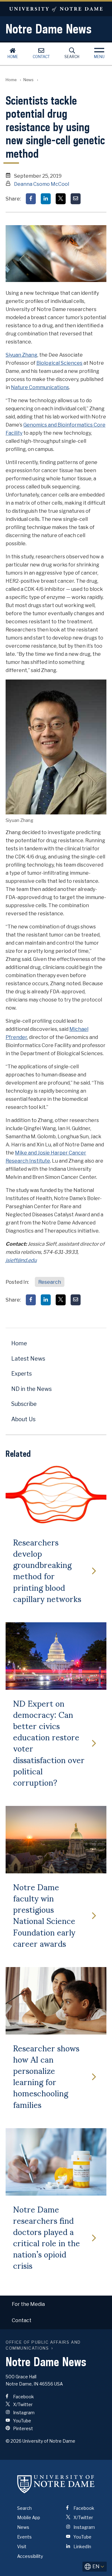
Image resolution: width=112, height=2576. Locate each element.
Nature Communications (40, 387)
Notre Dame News (49, 29)
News (28, 80)
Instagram (23, 2413)
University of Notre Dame (56, 9)
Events (24, 2537)
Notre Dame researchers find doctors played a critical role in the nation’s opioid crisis (47, 2237)
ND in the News (31, 1389)
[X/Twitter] (61, 199)
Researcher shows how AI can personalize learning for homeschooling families (46, 2076)
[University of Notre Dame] (56, 2484)
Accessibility (30, 2556)
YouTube (22, 2421)
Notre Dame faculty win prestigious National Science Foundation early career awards (44, 1915)
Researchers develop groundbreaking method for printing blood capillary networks (47, 1570)
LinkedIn (82, 2546)
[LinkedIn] (46, 199)
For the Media (28, 2304)
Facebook (23, 2397)
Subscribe (24, 1404)
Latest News (28, 1359)
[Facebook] (31, 199)
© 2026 (14, 2441)
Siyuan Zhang (21, 355)
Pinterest (23, 2428)
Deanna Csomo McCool (42, 184)
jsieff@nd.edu (21, 1260)
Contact (41, 57)
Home (13, 57)
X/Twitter (22, 2404)
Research (50, 1282)
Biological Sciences (59, 363)
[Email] (76, 199)
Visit (22, 2546)
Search (72, 57)
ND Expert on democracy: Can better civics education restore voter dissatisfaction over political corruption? (49, 1743)
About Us (23, 1419)
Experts (21, 1374)
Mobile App (29, 2517)
